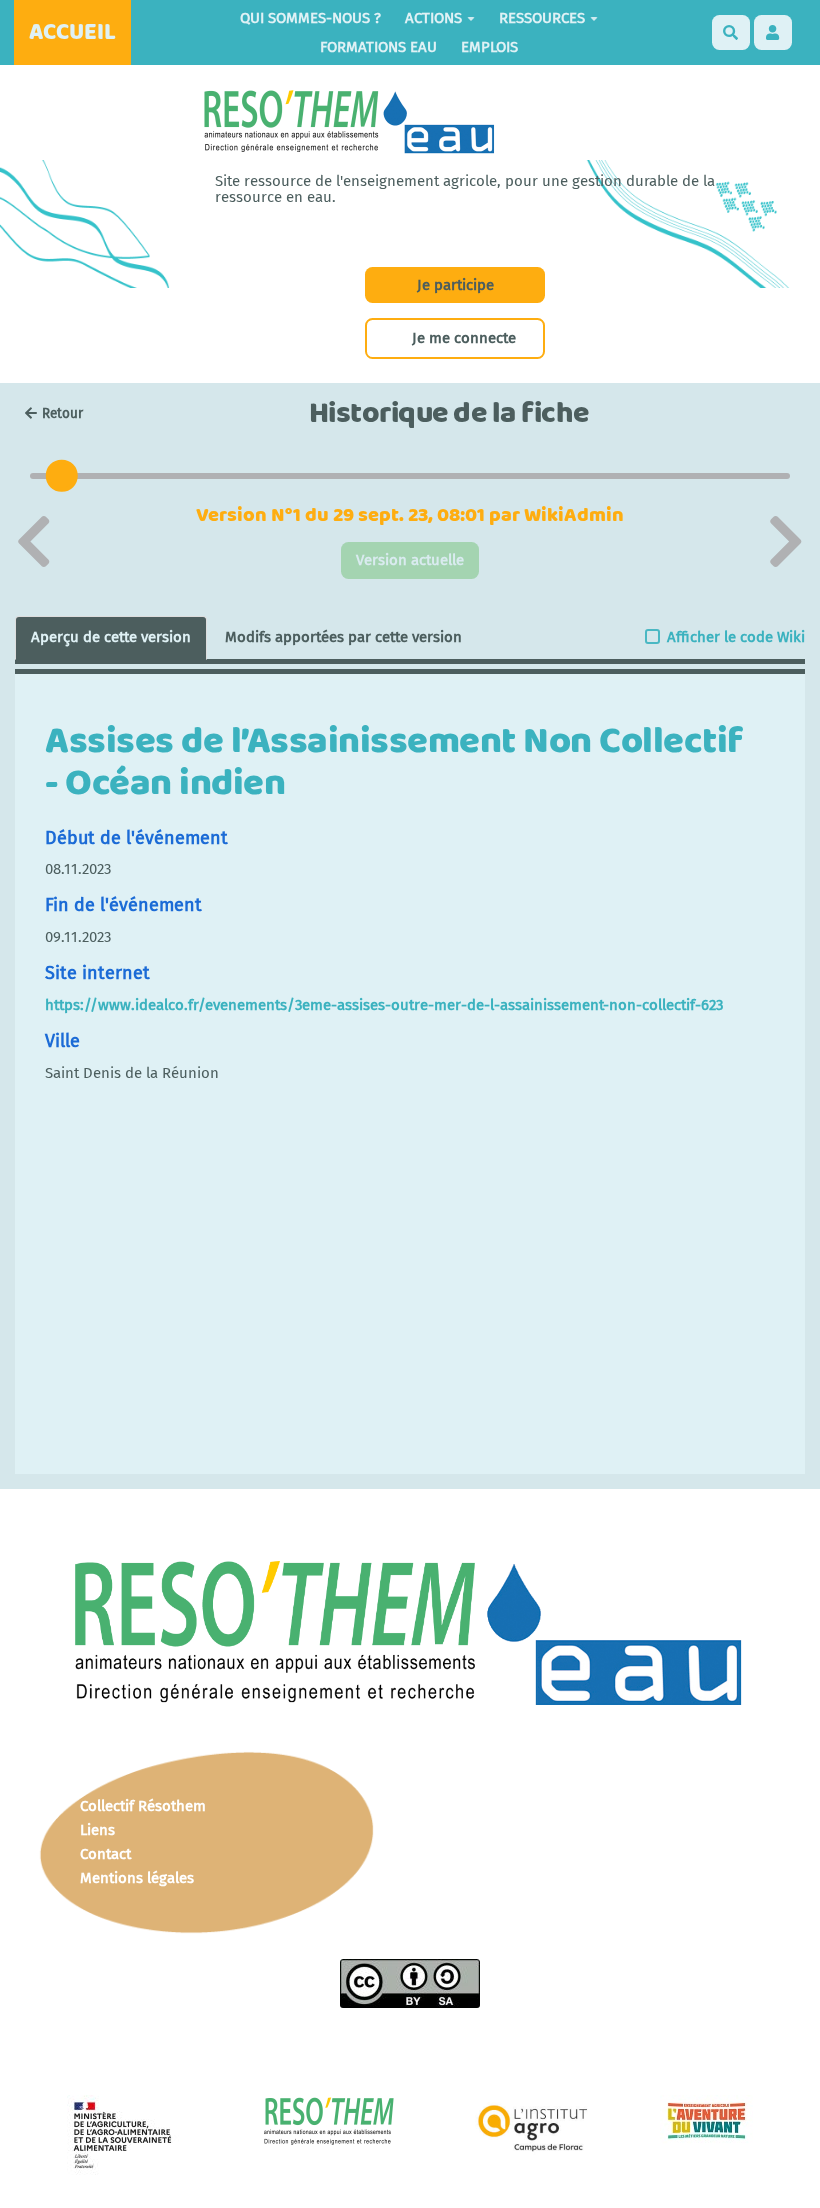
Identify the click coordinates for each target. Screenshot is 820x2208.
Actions (433, 18)
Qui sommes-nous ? (310, 18)
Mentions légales (137, 1878)
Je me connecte (464, 338)
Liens (97, 1830)
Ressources (542, 18)
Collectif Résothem (143, 1806)
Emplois (489, 47)
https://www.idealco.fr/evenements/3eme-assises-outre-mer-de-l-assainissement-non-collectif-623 (384, 1005)
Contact (105, 1854)
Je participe (455, 285)
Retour (62, 413)
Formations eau (378, 47)
